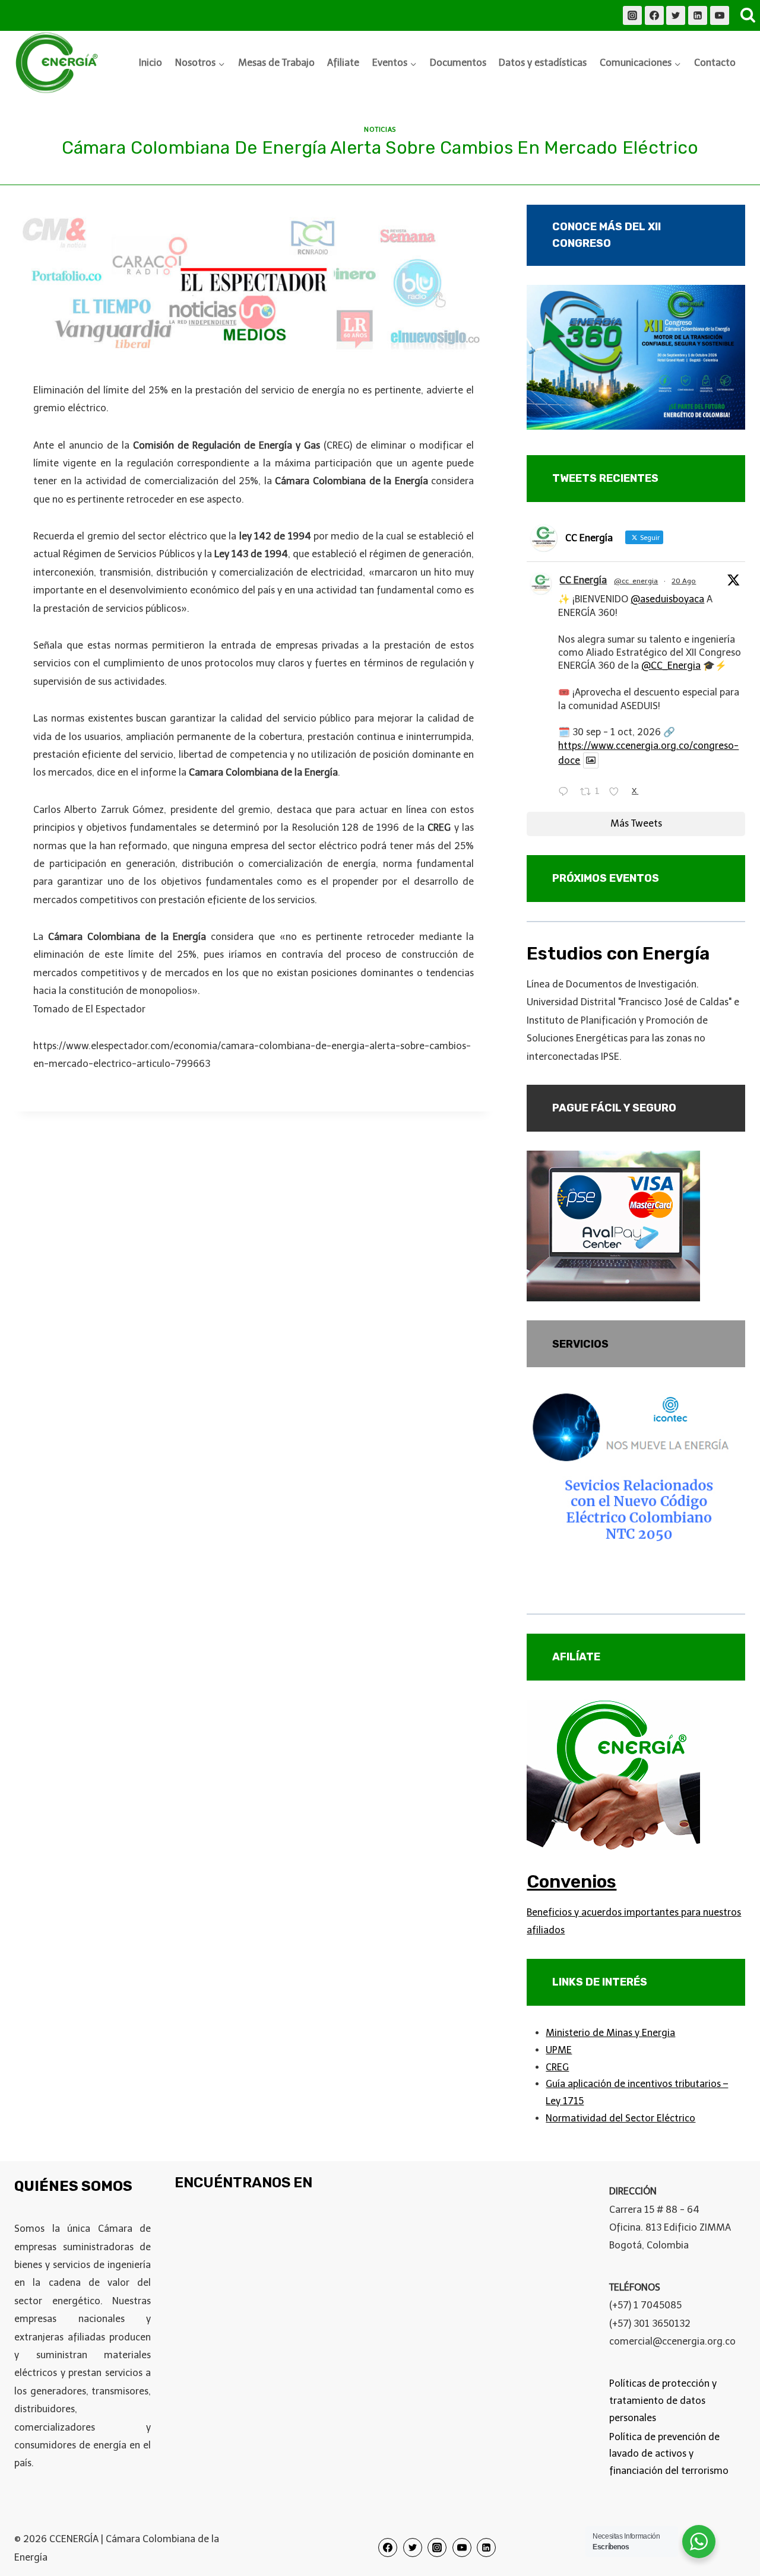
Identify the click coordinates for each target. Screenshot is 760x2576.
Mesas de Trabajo (276, 63)
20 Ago (684, 581)
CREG (557, 2067)
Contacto (715, 63)
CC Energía (583, 580)
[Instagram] (632, 15)
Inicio (151, 63)
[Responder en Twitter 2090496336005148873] (566, 793)
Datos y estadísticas (543, 63)
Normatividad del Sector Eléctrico (620, 2118)
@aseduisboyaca (667, 599)
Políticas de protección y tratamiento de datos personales (663, 2401)
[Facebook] (654, 15)
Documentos (458, 63)
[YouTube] (720, 15)
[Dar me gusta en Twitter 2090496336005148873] (617, 793)
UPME (559, 2050)
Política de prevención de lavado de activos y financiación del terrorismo (669, 2454)
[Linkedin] (698, 15)
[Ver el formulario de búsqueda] (748, 15)
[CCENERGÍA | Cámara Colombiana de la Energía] (59, 63)
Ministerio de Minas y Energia (610, 2033)
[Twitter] (676, 15)
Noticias (380, 129)
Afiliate (343, 63)
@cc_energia (636, 581)
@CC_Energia (671, 666)
